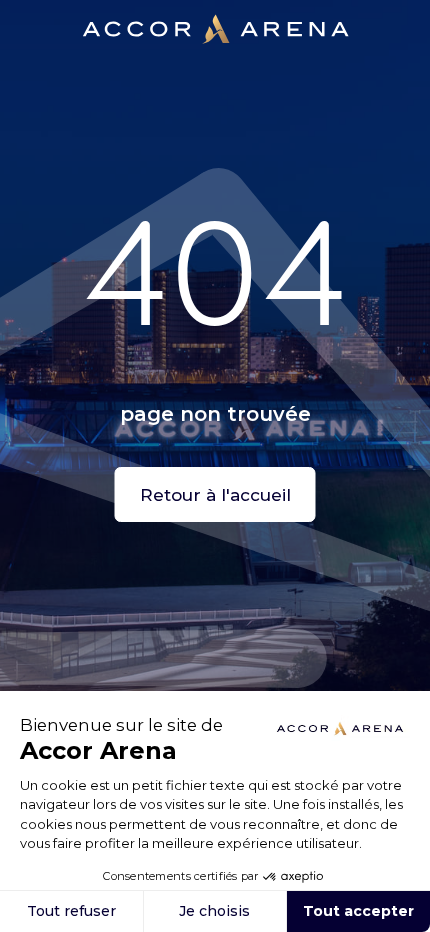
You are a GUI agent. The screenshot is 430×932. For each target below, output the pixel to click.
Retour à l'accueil (215, 495)
